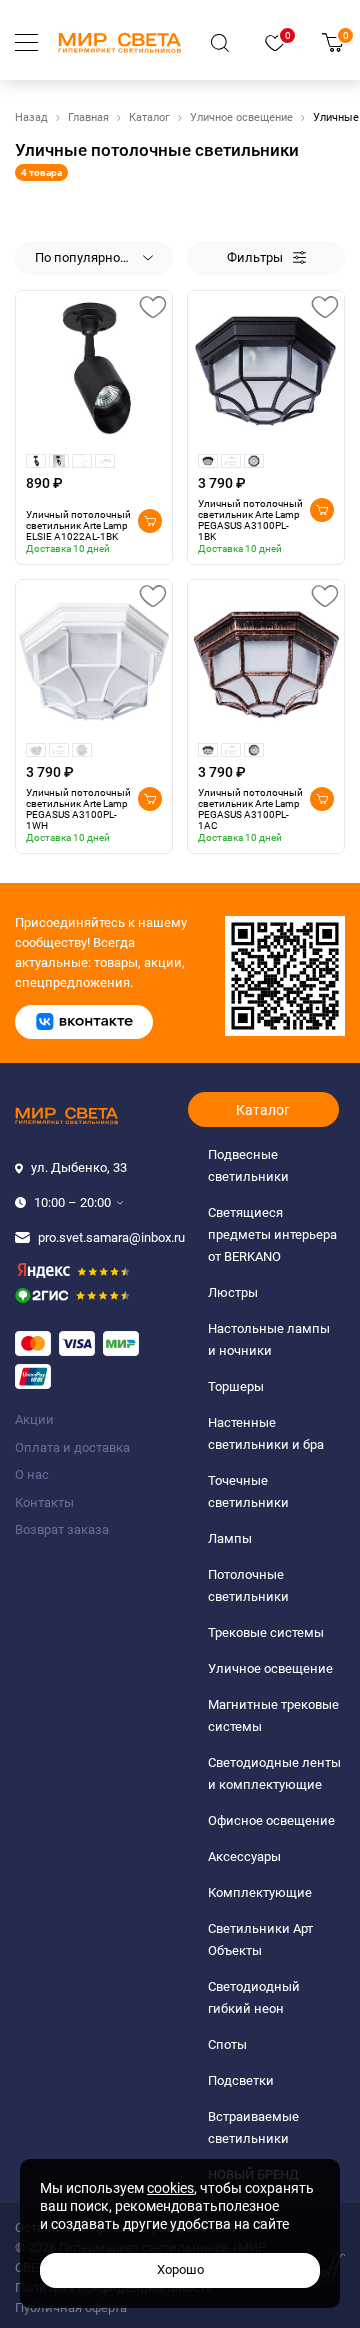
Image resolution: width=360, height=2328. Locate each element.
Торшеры (236, 1386)
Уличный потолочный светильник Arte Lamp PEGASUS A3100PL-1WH (78, 809)
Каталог (149, 117)
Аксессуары (244, 1856)
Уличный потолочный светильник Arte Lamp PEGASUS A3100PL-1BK (250, 520)
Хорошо (180, 2269)
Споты (227, 2044)
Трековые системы (266, 1632)
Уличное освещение (241, 117)
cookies (170, 2188)
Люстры (233, 1292)
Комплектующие (260, 1892)
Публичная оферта (71, 2307)
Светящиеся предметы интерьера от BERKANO (272, 1234)
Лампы (230, 1538)
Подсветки (241, 2080)
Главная (88, 117)
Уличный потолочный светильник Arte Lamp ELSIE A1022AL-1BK (78, 525)
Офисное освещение (271, 1820)
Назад (31, 117)
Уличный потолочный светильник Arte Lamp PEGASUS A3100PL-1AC (250, 809)
